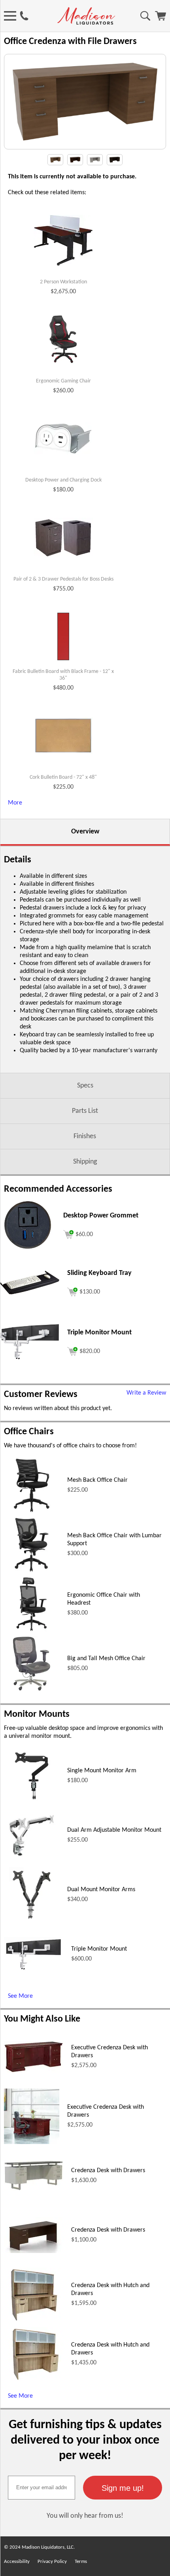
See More (20, 1996)
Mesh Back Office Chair (97, 1480)
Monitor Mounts (37, 1714)
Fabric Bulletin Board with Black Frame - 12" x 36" (63, 675)
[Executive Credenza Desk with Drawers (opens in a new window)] (34, 2071)
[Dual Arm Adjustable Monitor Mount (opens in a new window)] (32, 1861)
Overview (85, 832)
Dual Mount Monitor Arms (101, 1890)
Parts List (85, 1111)
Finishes (85, 1136)
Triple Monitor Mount (99, 1949)
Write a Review (146, 1393)
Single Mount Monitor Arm (102, 1771)
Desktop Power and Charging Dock (63, 480)
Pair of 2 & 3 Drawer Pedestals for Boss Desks (63, 579)
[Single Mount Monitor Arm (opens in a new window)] (31, 1802)
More (15, 803)
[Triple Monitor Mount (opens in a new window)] (30, 1358)
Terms (81, 2562)
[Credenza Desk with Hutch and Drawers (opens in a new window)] (34, 2320)
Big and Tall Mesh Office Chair (106, 1659)
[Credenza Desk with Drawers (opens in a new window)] (34, 2189)
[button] (123, 2488)
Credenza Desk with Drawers (108, 2171)
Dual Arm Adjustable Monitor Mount (114, 1830)
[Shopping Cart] (161, 19)
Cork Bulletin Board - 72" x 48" (63, 777)
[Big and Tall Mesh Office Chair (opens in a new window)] (31, 1690)
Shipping (85, 1162)
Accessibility (17, 2562)
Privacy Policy (52, 2562)
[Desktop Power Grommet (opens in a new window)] (28, 1251)
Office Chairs (29, 1432)
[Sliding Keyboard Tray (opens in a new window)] (30, 1293)
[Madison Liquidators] (86, 23)
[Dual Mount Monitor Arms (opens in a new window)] (32, 1921)
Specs (85, 1086)
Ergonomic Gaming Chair (63, 381)
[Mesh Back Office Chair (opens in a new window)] (32, 1512)
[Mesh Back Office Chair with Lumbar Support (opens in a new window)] (32, 1571)
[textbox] (42, 2488)
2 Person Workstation (63, 282)
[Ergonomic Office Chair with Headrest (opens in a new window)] (32, 1630)
